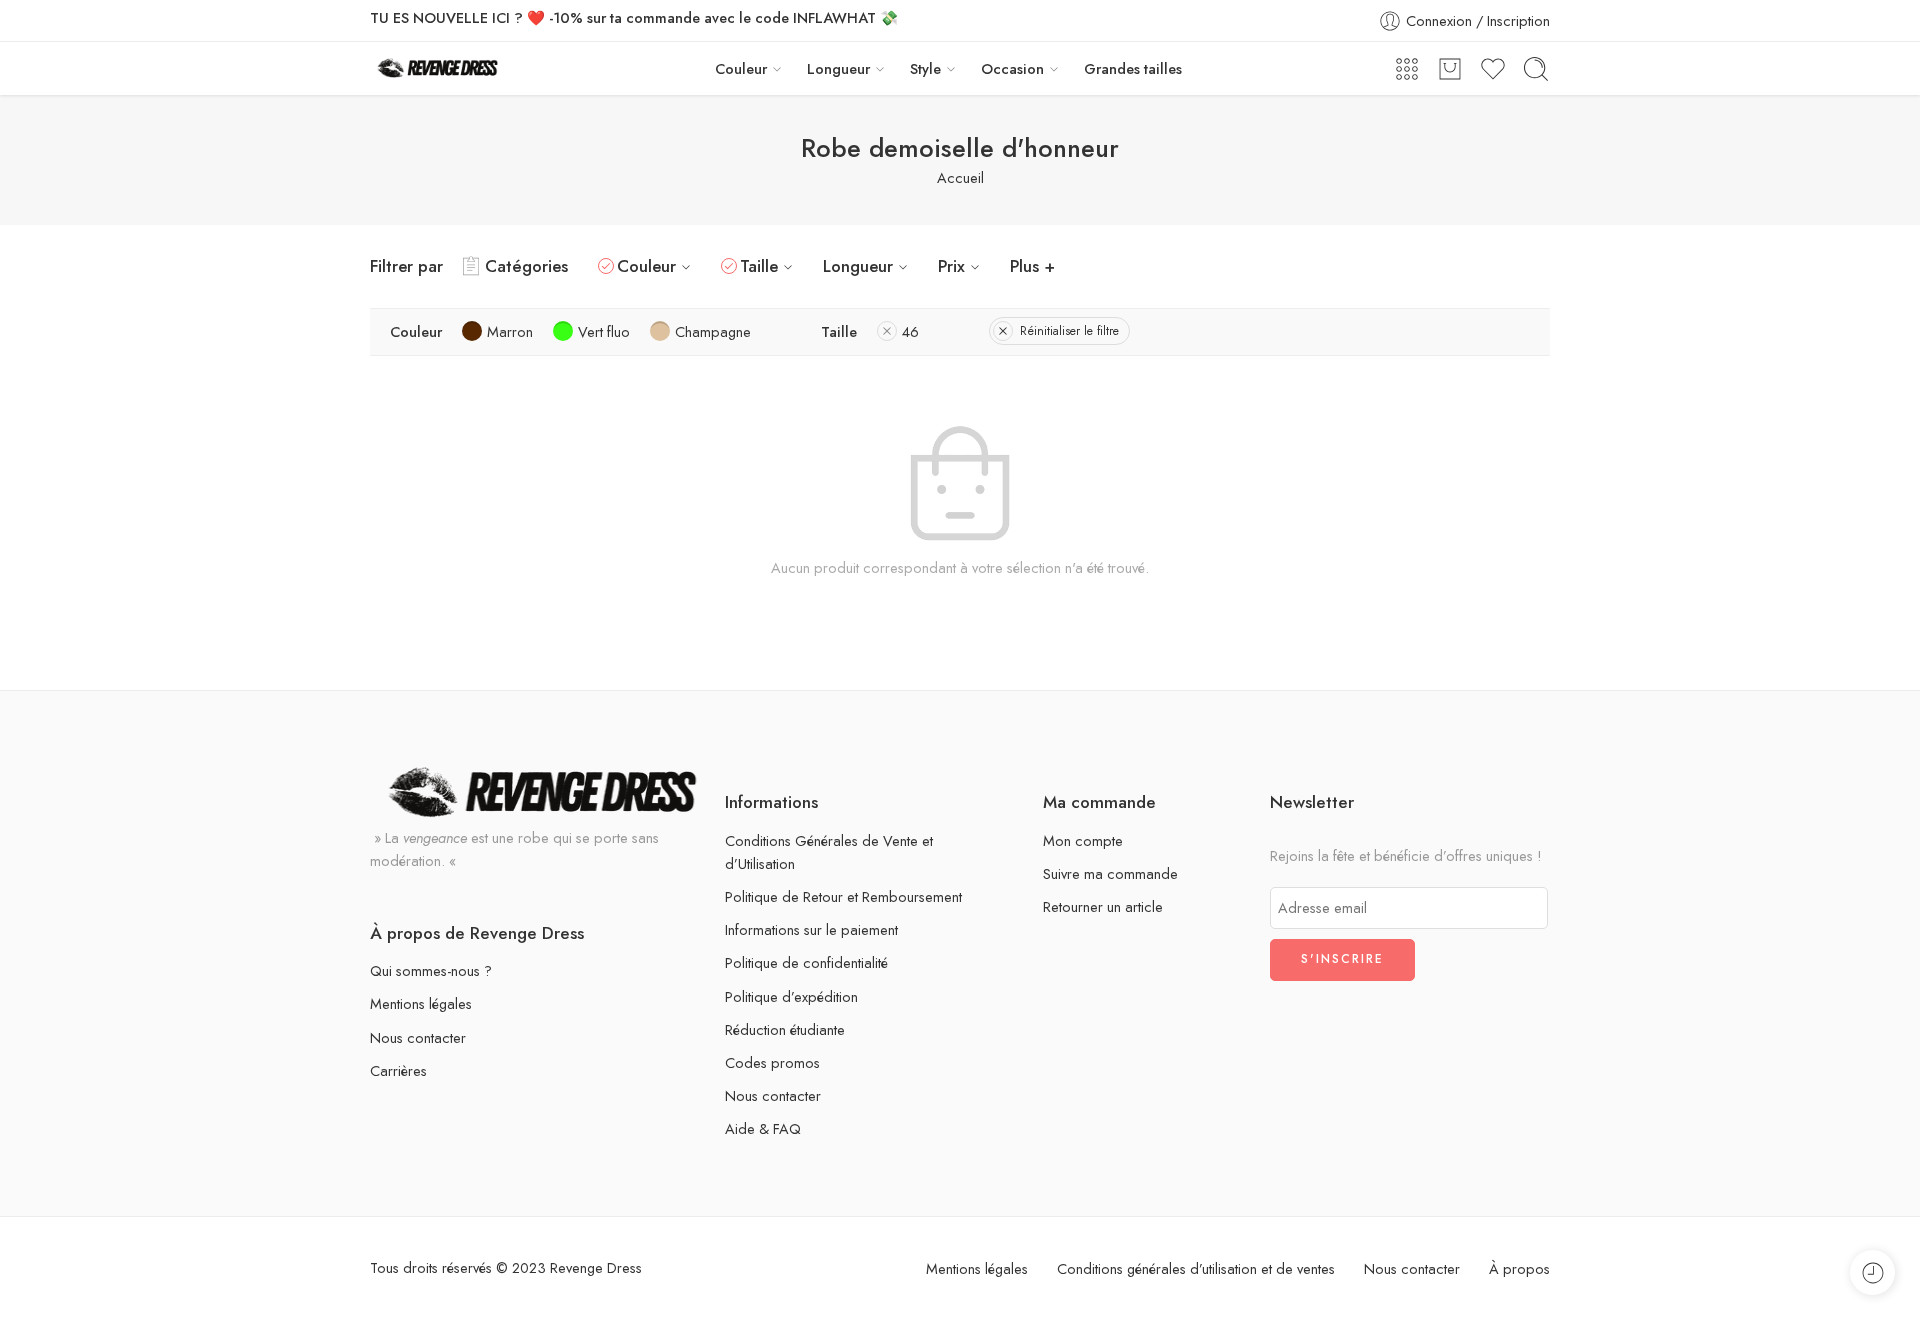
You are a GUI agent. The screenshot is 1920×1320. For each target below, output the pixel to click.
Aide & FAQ (763, 1128)
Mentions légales (421, 1003)
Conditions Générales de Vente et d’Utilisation (829, 852)
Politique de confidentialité (806, 962)
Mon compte (1083, 840)
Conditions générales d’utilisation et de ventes (1196, 1268)
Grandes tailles (1133, 68)
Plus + (1032, 266)
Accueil (960, 177)
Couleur (741, 68)
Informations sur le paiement (811, 929)
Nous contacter (418, 1037)
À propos (1519, 1268)
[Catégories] (1407, 69)
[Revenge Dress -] (437, 68)
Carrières (398, 1070)
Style (925, 68)
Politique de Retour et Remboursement (843, 896)
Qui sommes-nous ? (431, 970)
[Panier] (1450, 69)
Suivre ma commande (1110, 873)
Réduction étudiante (785, 1029)
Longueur (838, 68)
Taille (759, 266)
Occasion (1012, 68)
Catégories (526, 266)
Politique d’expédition (791, 996)
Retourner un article (1103, 906)
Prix (951, 266)
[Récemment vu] (1872, 1272)
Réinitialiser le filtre (1069, 331)
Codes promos (772, 1062)
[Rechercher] (1536, 69)
